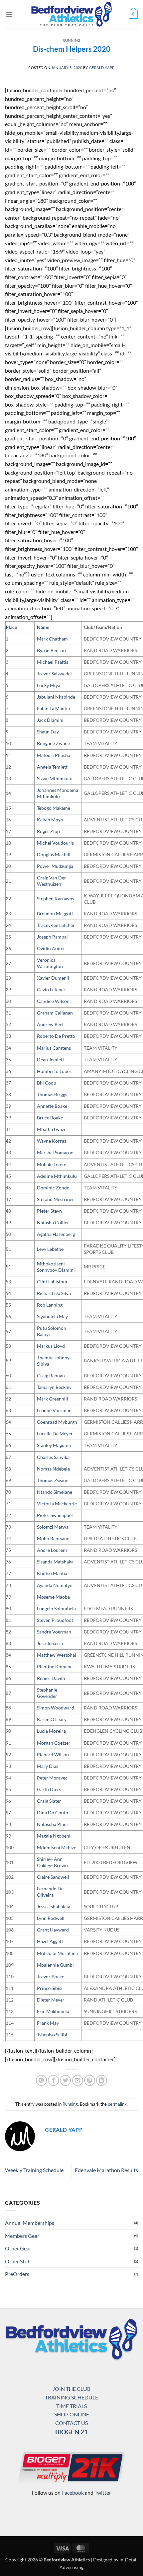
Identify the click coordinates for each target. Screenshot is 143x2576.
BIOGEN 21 (71, 2432)
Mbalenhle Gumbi (55, 1965)
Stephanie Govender (47, 1693)
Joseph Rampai (52, 937)
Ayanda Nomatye (55, 1585)
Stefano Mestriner (56, 1199)
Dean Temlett (51, 1060)
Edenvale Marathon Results (106, 2170)
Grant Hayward (53, 1930)
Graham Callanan (55, 1013)
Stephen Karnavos (56, 899)
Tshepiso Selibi (52, 2035)
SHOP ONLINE (72, 2414)
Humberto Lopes (54, 1071)
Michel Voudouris (55, 843)
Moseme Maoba (53, 1597)
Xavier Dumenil (53, 978)
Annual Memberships (30, 2223)
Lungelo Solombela (56, 1608)
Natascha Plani (52, 1824)
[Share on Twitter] (65, 2080)
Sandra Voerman (54, 1632)
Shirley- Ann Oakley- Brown (52, 1862)
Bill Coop (47, 1083)
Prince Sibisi (50, 1988)
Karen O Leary (52, 1719)
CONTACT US (71, 2423)
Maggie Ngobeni (54, 1836)
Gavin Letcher (51, 989)
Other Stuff (18, 2261)
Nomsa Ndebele (53, 1469)
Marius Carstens (54, 1048)
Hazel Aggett (50, 1941)
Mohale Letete (52, 1164)
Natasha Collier (53, 1222)
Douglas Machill (54, 854)
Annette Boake (52, 1106)
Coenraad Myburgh (57, 1422)
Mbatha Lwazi (51, 1129)
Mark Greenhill (53, 1399)
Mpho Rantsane (53, 1538)
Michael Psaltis (53, 662)
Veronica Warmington (50, 963)
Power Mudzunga (55, 866)
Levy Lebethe (50, 1249)
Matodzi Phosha (54, 755)
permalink (117, 2104)
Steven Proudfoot (55, 1620)
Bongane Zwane (53, 743)
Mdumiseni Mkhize (57, 1847)
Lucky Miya (49, 685)
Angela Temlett (52, 767)
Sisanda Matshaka (55, 1562)
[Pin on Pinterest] (90, 2080)
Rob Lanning (50, 1305)
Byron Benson (51, 650)
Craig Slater (49, 1801)
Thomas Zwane (53, 1480)
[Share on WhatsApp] (41, 2080)
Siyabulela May (52, 1316)
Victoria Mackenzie (57, 1504)
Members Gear (22, 2236)
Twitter (103, 2493)
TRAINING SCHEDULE (71, 2397)
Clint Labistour (52, 1282)
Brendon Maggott (55, 913)
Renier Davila (51, 1678)
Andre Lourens (52, 1550)
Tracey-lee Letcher (56, 925)
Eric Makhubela (53, 2011)
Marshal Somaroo (55, 1152)
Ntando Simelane (55, 1492)
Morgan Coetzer (54, 1743)
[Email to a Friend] (78, 2080)
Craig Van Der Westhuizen (52, 881)
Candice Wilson (53, 1001)
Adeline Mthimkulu (57, 1176)
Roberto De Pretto (56, 1036)
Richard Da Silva (54, 1293)
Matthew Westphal (57, 1655)
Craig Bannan (51, 1375)
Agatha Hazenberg (56, 1234)
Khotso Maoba (52, 1573)
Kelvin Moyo (50, 820)
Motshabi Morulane (57, 1953)
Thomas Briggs (52, 1094)
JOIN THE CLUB (71, 2389)
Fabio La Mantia (53, 708)
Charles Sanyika (53, 1457)
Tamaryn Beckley (54, 1387)
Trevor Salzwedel (54, 674)
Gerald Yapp (102, 68)
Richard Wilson (53, 1754)
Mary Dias (48, 1766)
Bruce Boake (50, 1118)
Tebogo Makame (54, 808)
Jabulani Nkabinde (56, 697)
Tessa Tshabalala (54, 1906)
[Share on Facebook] (53, 2080)
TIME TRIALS (71, 2406)
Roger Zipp (48, 831)
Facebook (73, 2493)
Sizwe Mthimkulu (55, 778)
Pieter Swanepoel (55, 1515)
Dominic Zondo (53, 1188)
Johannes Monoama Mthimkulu (58, 793)
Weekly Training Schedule (34, 2170)
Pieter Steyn (49, 1211)
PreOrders (17, 2274)
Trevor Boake (51, 1976)
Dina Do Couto (53, 1813)
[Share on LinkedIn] (102, 2080)
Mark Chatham (52, 639)
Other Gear (18, 2248)
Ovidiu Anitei (51, 948)
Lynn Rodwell (51, 1918)
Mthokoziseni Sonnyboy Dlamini (56, 1267)
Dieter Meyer (51, 2000)
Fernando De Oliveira (50, 1892)
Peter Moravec (52, 1778)
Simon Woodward (56, 1708)
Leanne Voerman (54, 1410)
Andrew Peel (50, 1024)
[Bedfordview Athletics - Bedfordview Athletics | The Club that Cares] (72, 14)
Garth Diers (49, 1789)
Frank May (48, 2023)
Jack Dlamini (50, 720)
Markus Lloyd (51, 1346)
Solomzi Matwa (53, 1527)
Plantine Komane (55, 1667)
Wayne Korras (52, 1141)
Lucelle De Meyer (55, 1434)
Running (71, 40)
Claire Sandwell (53, 1877)
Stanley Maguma (54, 1445)
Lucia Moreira (51, 1731)
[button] (9, 14)
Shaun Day (48, 732)
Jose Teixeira (50, 1643)
